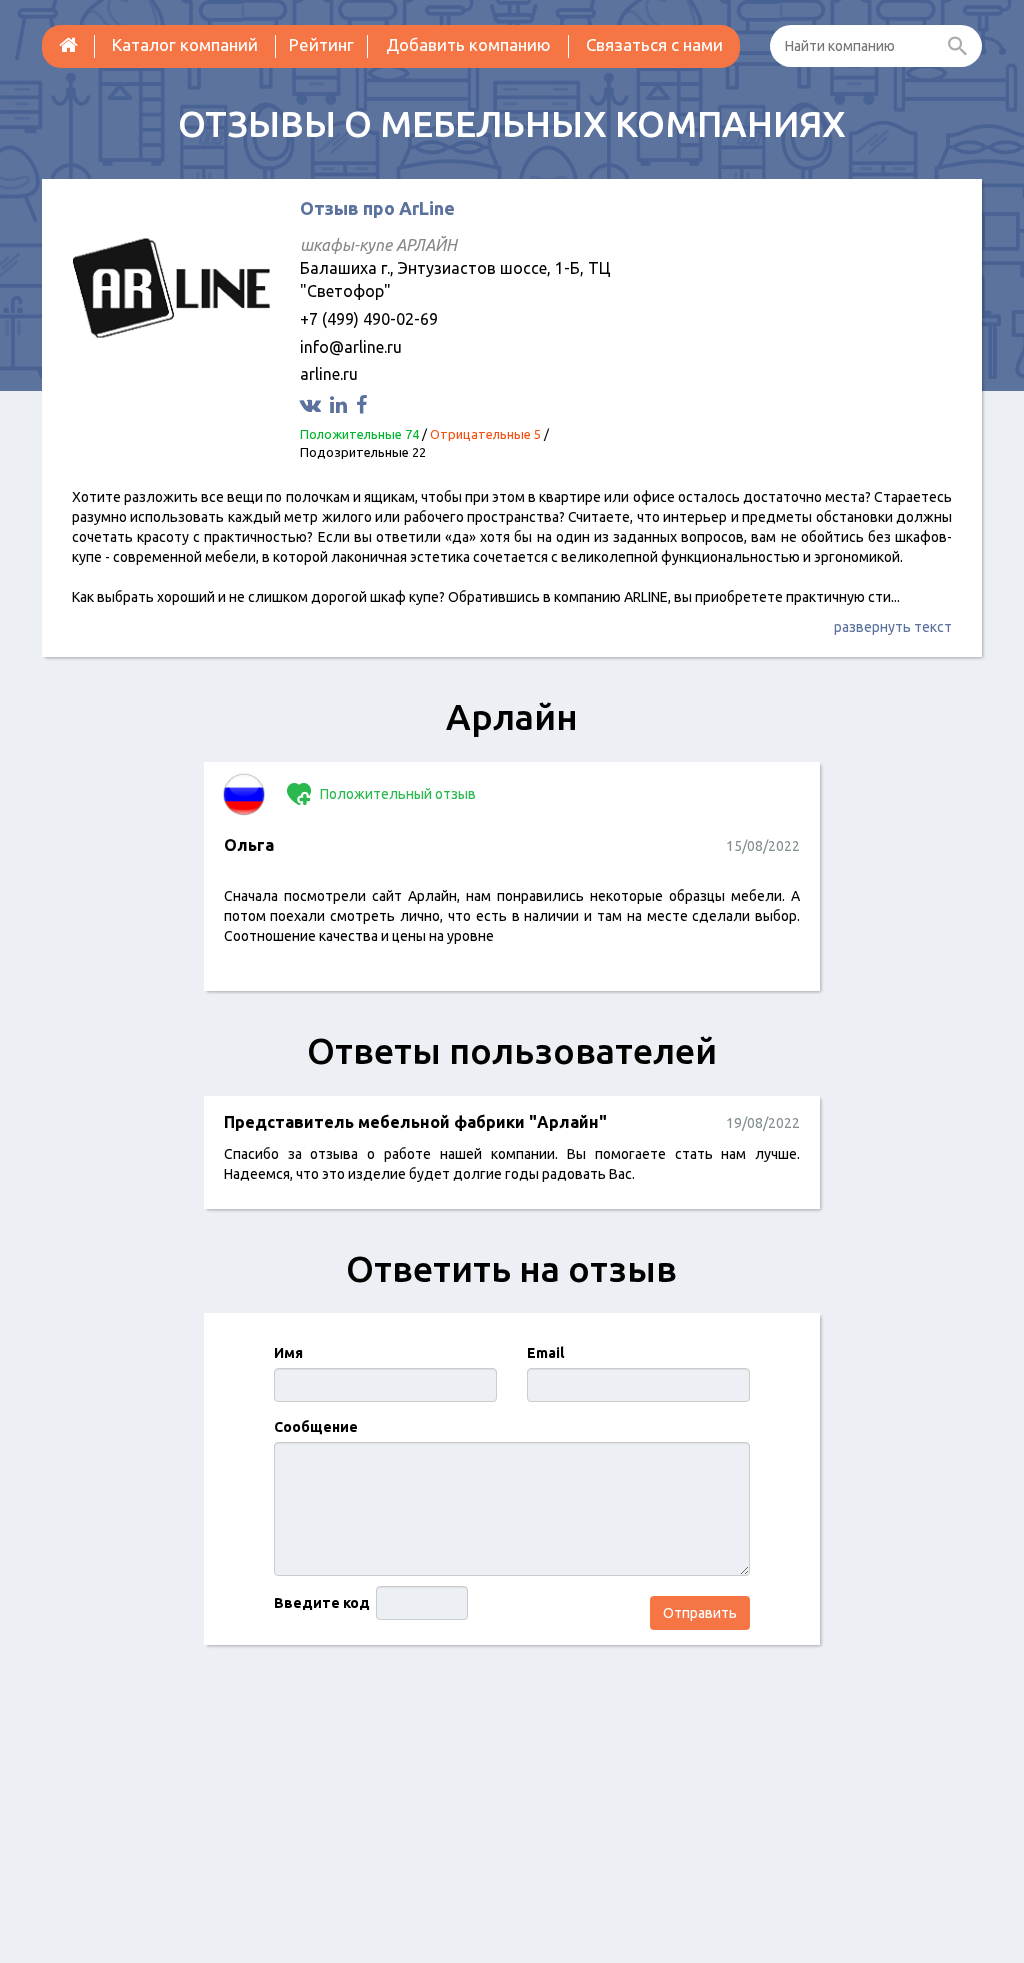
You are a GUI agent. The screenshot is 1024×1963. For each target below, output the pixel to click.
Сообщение (316, 1427)
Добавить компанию (468, 44)
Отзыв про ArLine (377, 208)
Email (545, 1353)
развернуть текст (893, 627)
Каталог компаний (185, 44)
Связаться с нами (654, 44)
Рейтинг (321, 44)
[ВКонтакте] (313, 404)
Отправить (700, 1613)
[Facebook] (364, 404)
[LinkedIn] (341, 404)
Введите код (322, 1603)
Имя (288, 1353)
